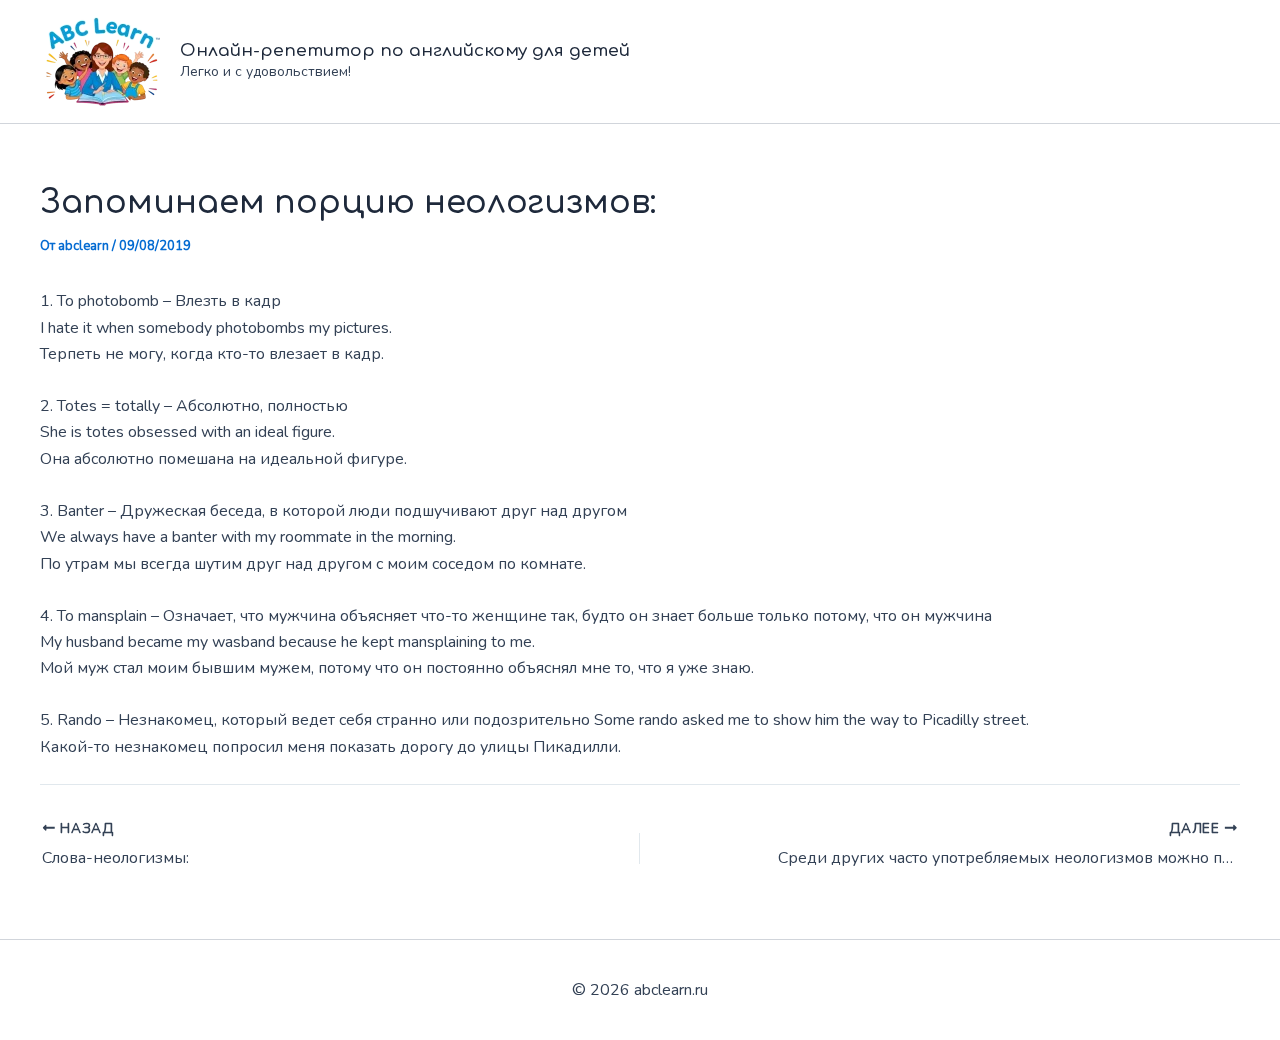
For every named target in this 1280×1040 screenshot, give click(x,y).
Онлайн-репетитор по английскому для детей (405, 50)
